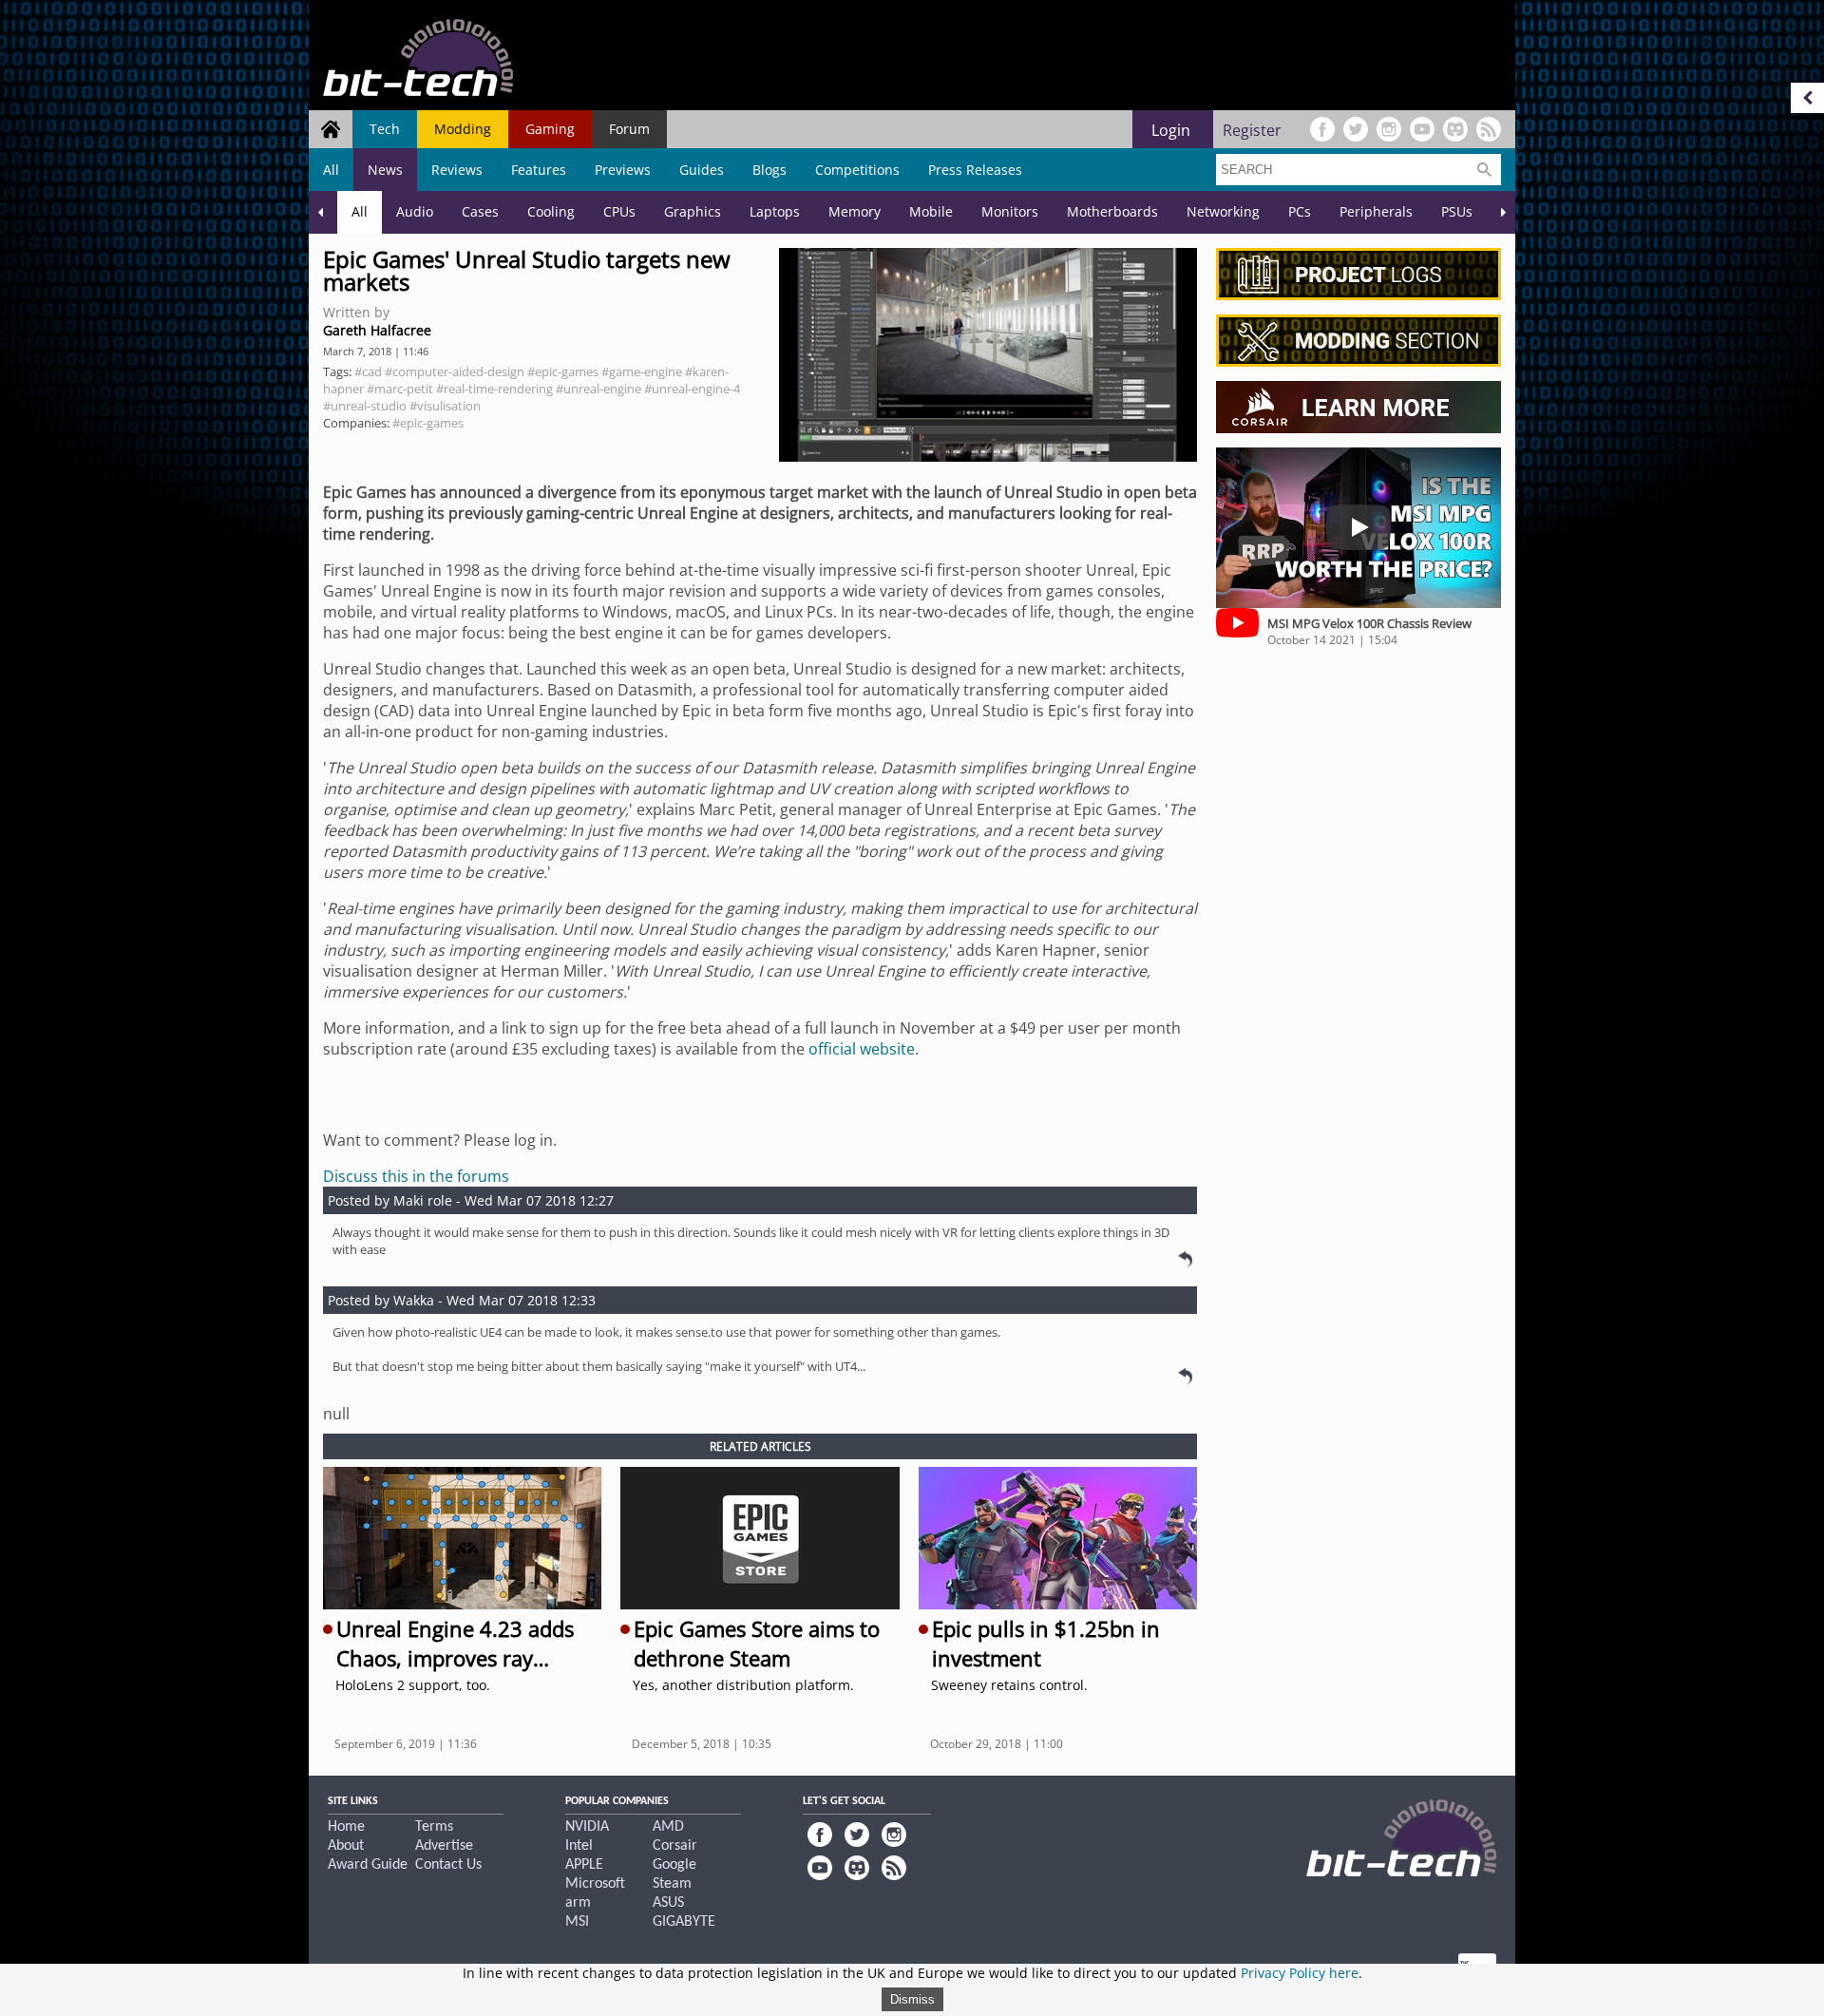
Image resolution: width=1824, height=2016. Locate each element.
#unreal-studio (365, 406)
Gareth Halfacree (377, 330)
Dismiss (912, 1999)
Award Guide (368, 1865)
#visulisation (445, 406)
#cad (368, 371)
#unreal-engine (598, 389)
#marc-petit (400, 389)
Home (346, 1827)
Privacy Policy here (1300, 1973)
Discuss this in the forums (416, 1176)
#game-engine (642, 371)
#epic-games (563, 371)
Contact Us (448, 1865)
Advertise (444, 1846)
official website (862, 1049)
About (346, 1846)
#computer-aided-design (455, 371)
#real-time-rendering (494, 389)
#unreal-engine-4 (692, 389)
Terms (434, 1827)
